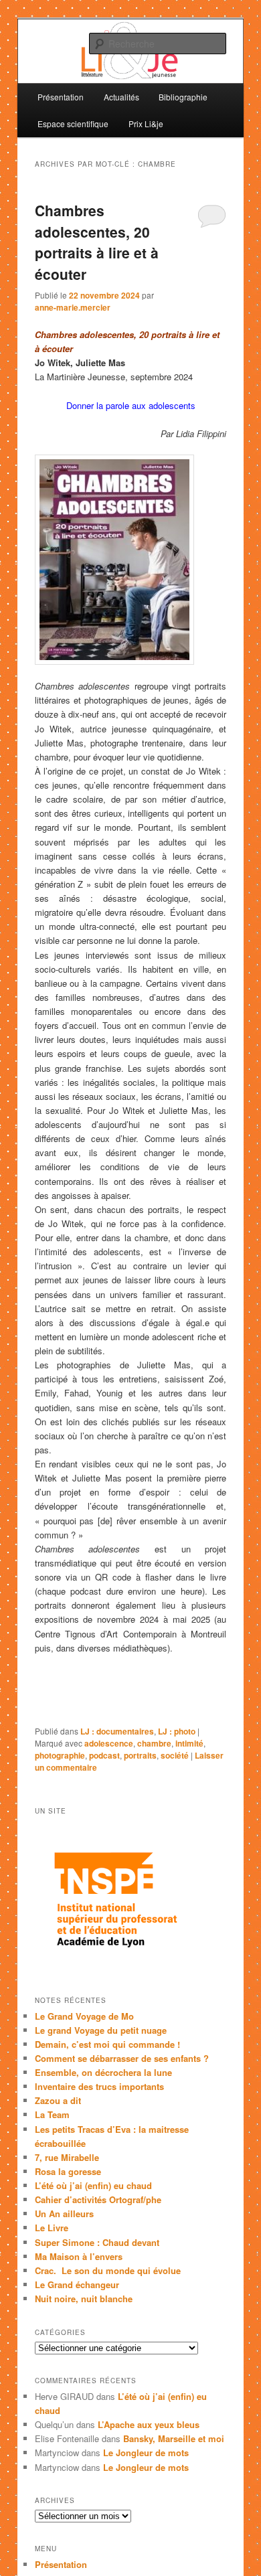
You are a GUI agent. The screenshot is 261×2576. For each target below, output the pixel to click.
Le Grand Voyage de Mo (84, 2016)
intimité (189, 1743)
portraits (140, 1755)
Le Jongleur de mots (146, 2452)
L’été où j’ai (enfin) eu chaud (93, 2185)
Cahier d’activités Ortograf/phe (98, 2199)
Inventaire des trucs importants (99, 2086)
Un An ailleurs (64, 2213)
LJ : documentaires (117, 1731)
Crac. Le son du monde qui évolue (108, 2270)
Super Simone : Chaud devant (97, 2242)
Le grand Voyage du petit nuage (101, 2030)
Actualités (121, 97)
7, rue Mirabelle (67, 2157)
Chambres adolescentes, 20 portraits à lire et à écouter (97, 242)
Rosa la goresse (68, 2171)
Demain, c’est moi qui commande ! (107, 2044)
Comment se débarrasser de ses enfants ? (122, 2058)
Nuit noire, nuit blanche (84, 2299)
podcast (104, 1755)
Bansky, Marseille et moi (174, 2438)
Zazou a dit (58, 2100)
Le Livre (52, 2228)
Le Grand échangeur (77, 2284)
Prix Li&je (146, 124)
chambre (154, 1743)
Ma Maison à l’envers (79, 2256)
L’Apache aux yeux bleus (149, 2424)
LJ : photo (177, 1731)
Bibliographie (183, 97)
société (175, 1755)
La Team (52, 2114)
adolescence (109, 1743)
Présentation (61, 97)
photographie (60, 1755)
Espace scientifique (73, 124)
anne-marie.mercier (73, 307)
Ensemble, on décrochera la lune (103, 2072)
